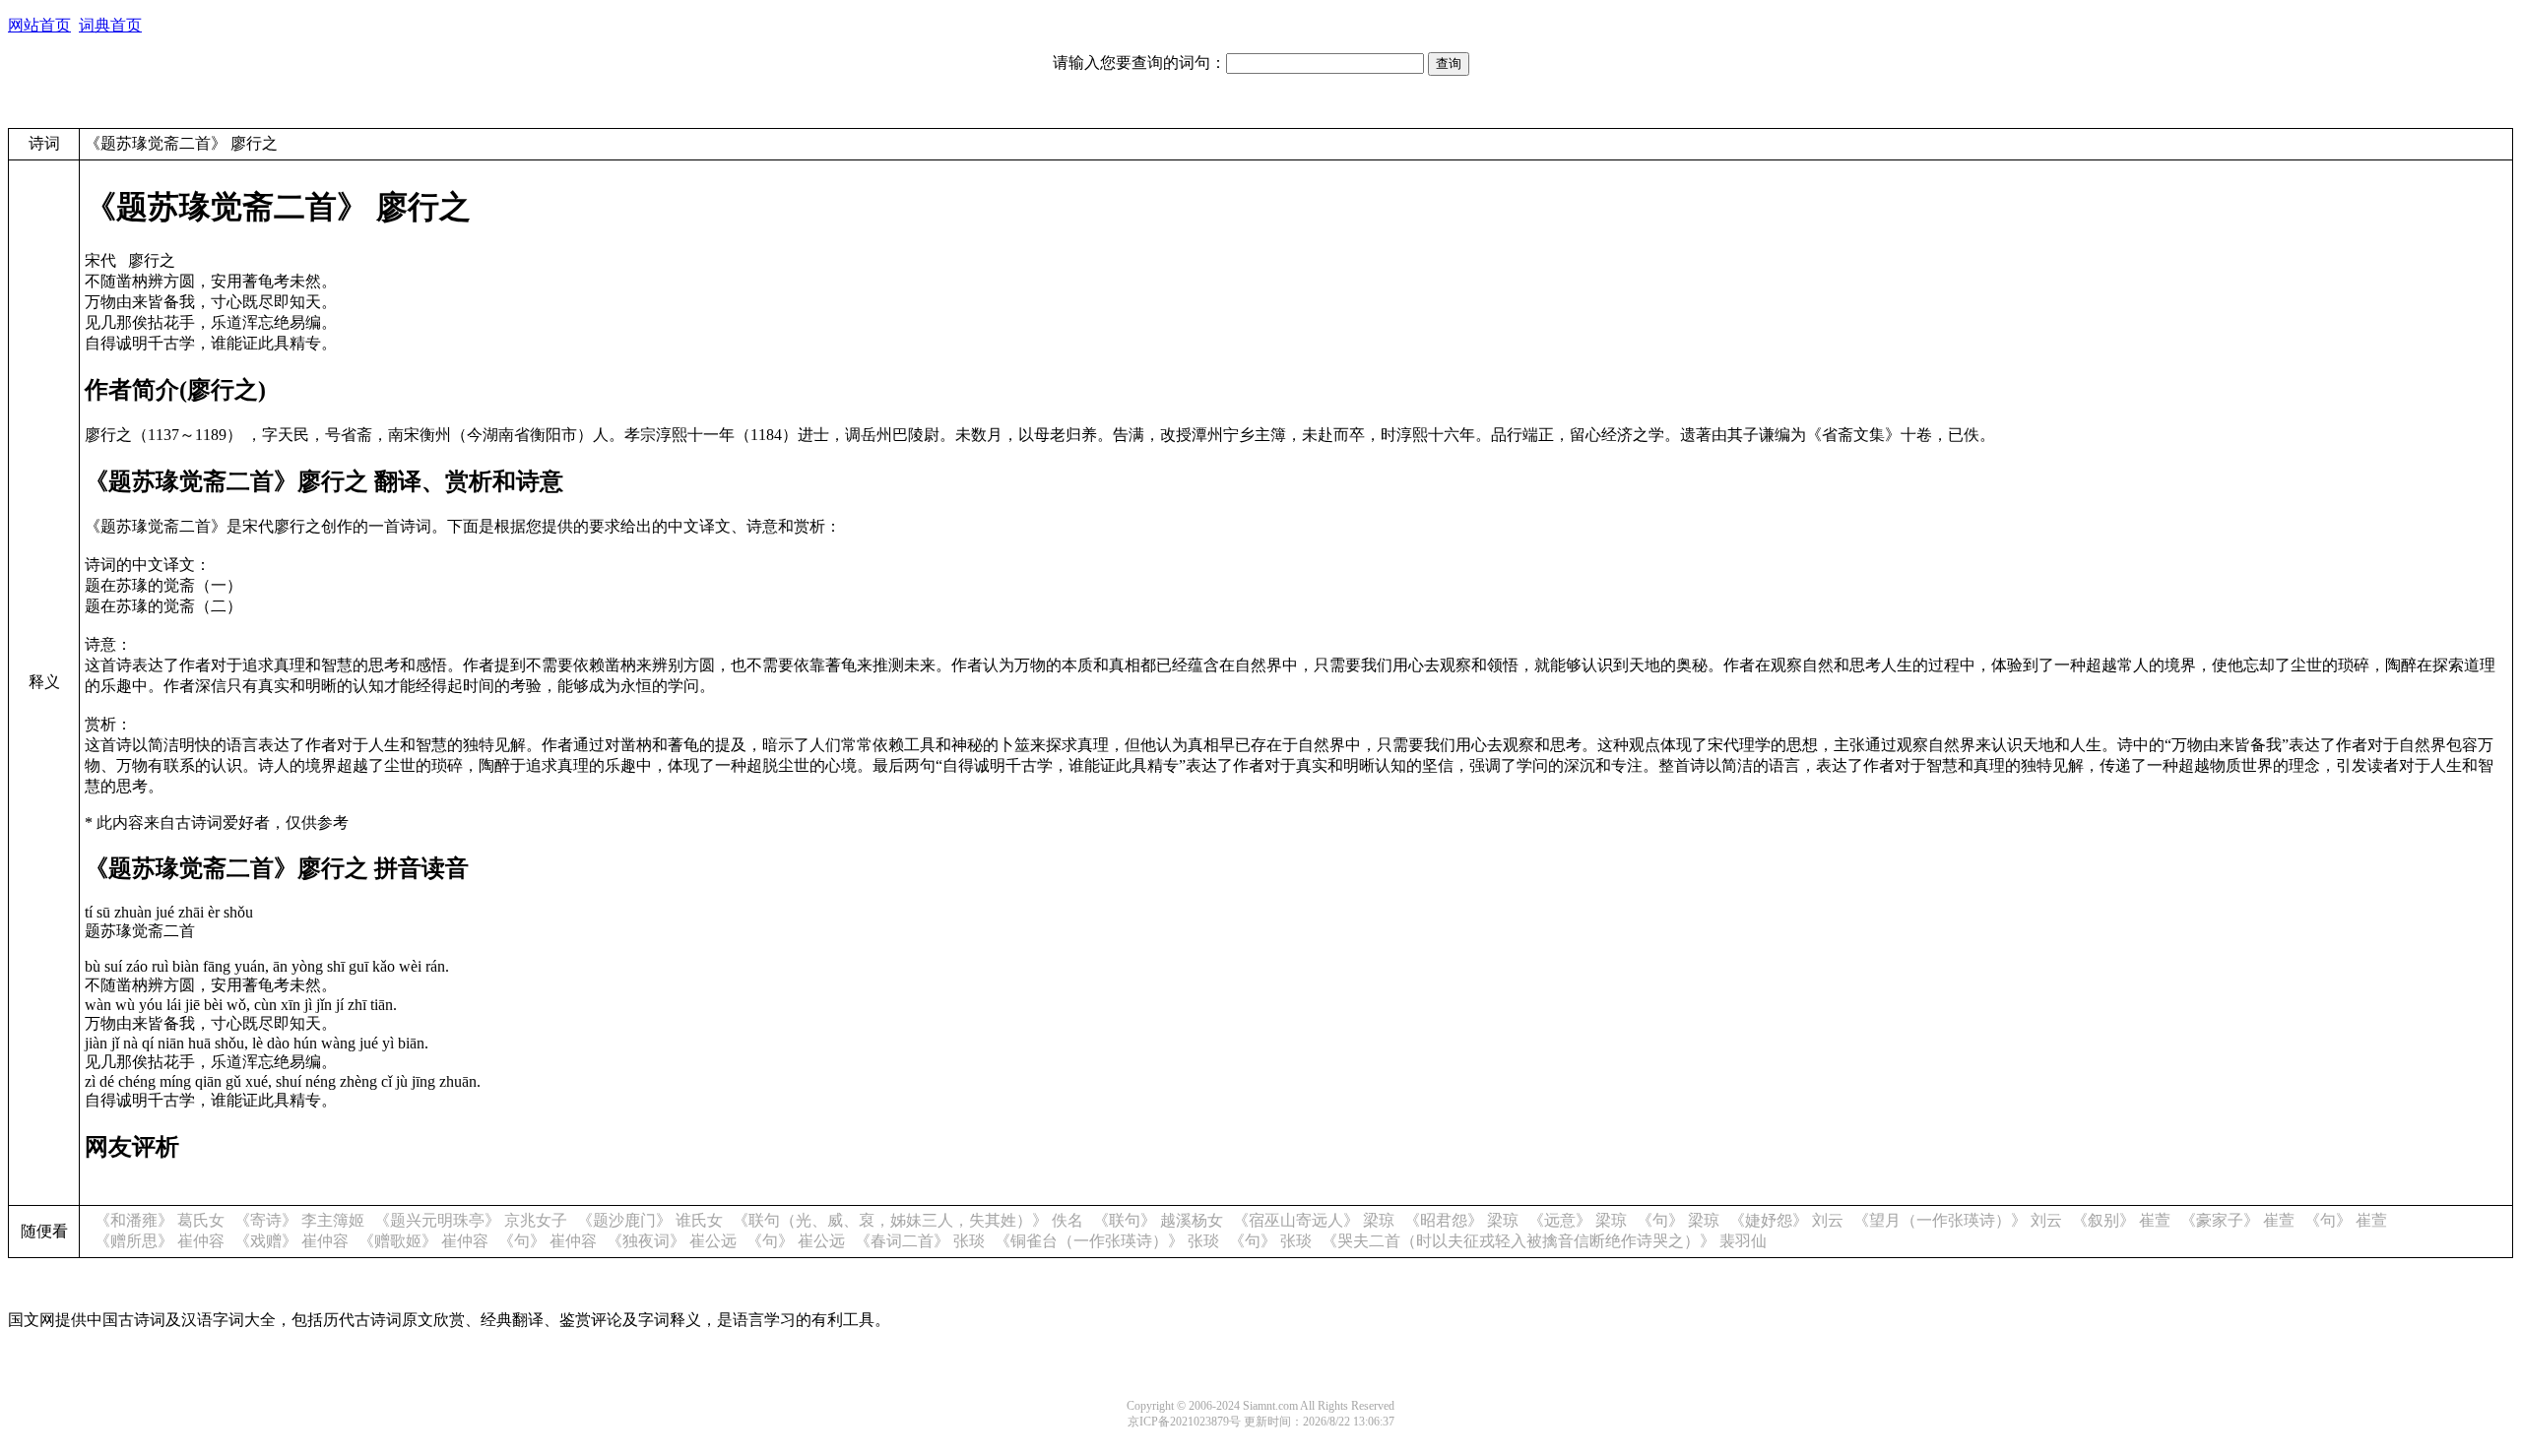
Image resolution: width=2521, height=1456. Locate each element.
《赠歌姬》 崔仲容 (423, 1241)
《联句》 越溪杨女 (1158, 1220)
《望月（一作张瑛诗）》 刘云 (1958, 1220)
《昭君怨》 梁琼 (1461, 1220)
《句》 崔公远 (796, 1241)
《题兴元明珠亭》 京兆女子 (471, 1220)
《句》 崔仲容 (548, 1241)
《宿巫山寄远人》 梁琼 (1314, 1220)
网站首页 (39, 25)
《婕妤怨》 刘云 (1786, 1220)
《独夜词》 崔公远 (672, 1241)
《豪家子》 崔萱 (2237, 1220)
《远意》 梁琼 (1578, 1220)
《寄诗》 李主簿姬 (299, 1220)
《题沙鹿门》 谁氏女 (650, 1220)
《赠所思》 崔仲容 (160, 1241)
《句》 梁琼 (1678, 1220)
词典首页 (110, 25)
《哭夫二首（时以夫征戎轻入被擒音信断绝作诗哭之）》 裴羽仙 (1544, 1241)
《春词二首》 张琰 (920, 1241)
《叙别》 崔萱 (2121, 1220)
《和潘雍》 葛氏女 (160, 1220)
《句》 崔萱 (2346, 1220)
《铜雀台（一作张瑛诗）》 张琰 (1107, 1241)
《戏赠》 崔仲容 (291, 1241)
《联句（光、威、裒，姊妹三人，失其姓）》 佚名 (908, 1220)
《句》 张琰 (1270, 1241)
